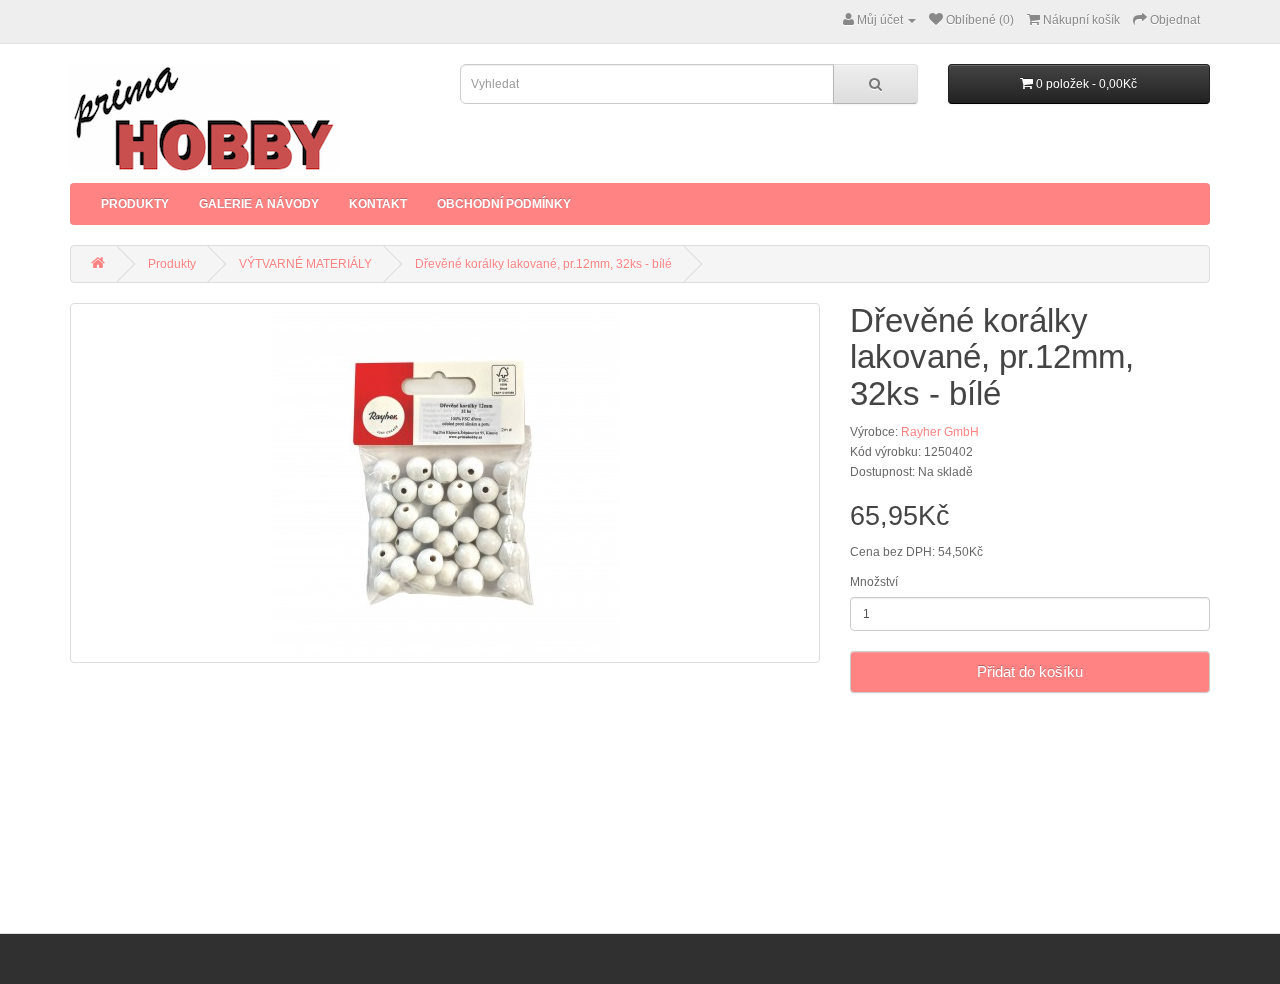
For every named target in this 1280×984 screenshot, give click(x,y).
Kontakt (378, 204)
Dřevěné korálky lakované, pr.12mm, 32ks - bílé (543, 264)
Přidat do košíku (1030, 671)
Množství (874, 582)
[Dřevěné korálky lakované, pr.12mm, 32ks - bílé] (445, 483)
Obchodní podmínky (504, 204)
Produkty (135, 204)
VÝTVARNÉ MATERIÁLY (305, 264)
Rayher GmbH (940, 432)
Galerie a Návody (259, 204)
